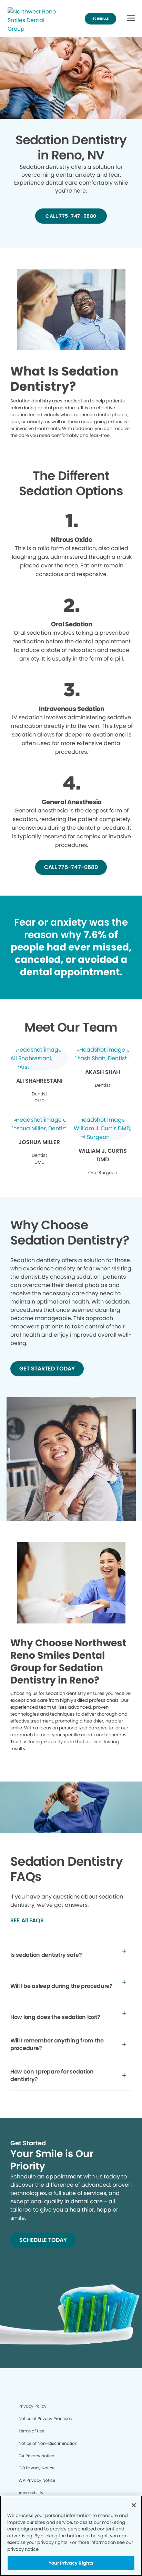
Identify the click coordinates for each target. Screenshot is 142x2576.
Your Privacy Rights (71, 2563)
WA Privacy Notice (37, 2480)
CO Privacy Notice (37, 2468)
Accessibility (31, 2493)
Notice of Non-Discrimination (48, 2443)
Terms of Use (31, 2431)
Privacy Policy (33, 2406)
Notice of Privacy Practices (45, 2418)
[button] (131, 18)
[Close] (134, 2505)
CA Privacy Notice (36, 2456)
